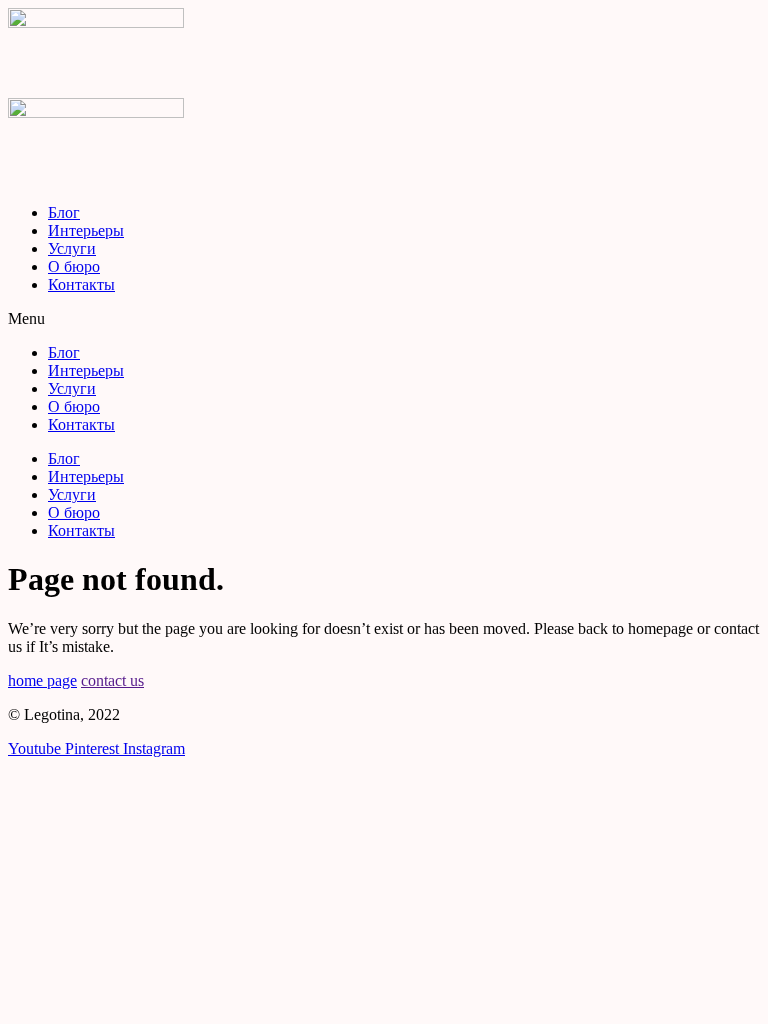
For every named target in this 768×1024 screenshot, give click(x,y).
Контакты (81, 284)
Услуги (72, 248)
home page (42, 680)
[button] (384, 319)
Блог (64, 212)
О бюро (74, 266)
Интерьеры (86, 230)
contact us (112, 680)
